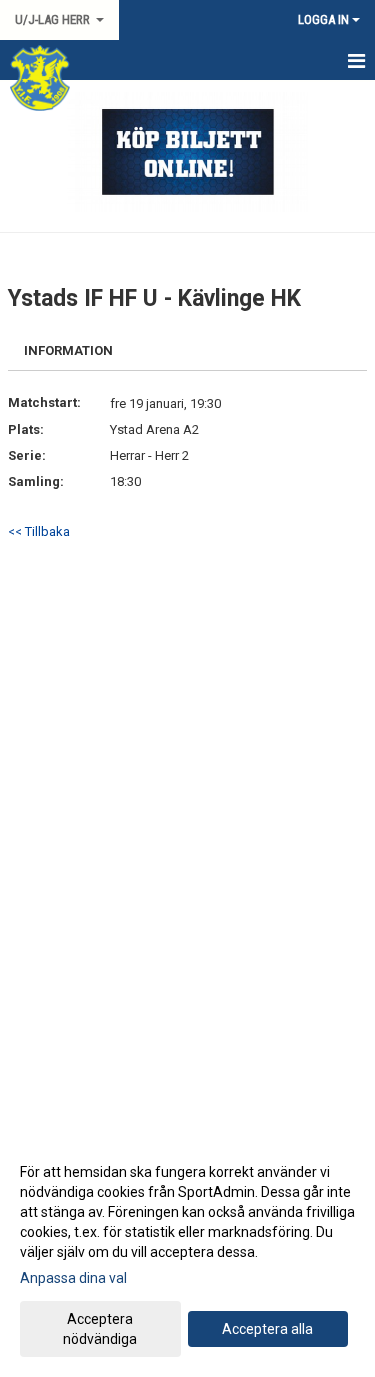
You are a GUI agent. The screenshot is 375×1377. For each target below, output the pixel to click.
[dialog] (187, 1254)
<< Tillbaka (39, 531)
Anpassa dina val (73, 1278)
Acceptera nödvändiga (100, 1329)
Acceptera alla (267, 1329)
